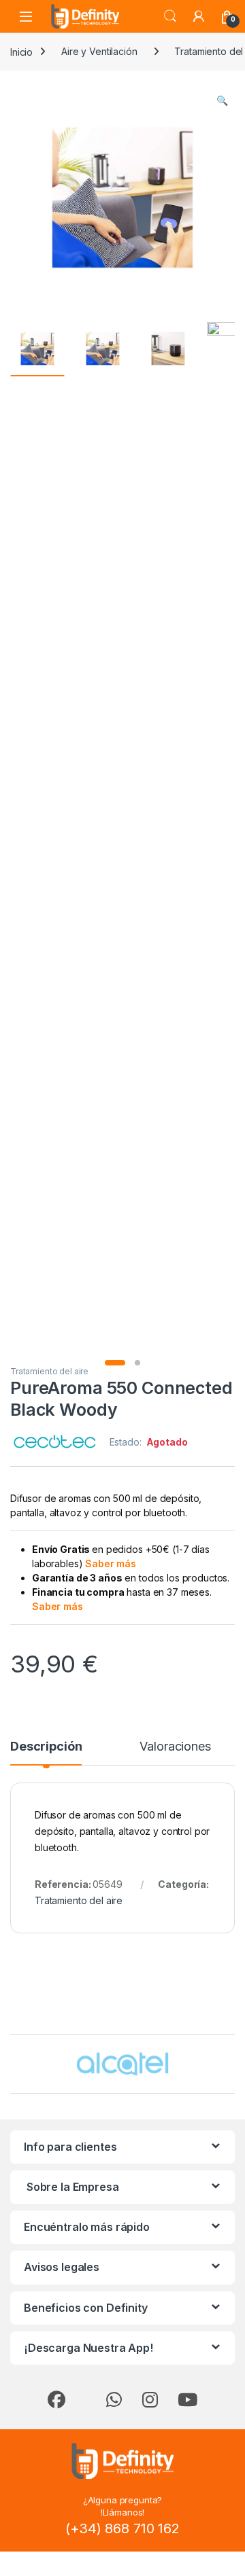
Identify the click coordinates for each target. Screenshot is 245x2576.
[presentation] (232, 2065)
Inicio (21, 51)
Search (170, 16)
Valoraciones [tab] (175, 1747)
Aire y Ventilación (99, 51)
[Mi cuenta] (199, 16)
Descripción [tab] (46, 1747)
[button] (222, 101)
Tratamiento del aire (49, 1371)
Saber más (111, 1563)
